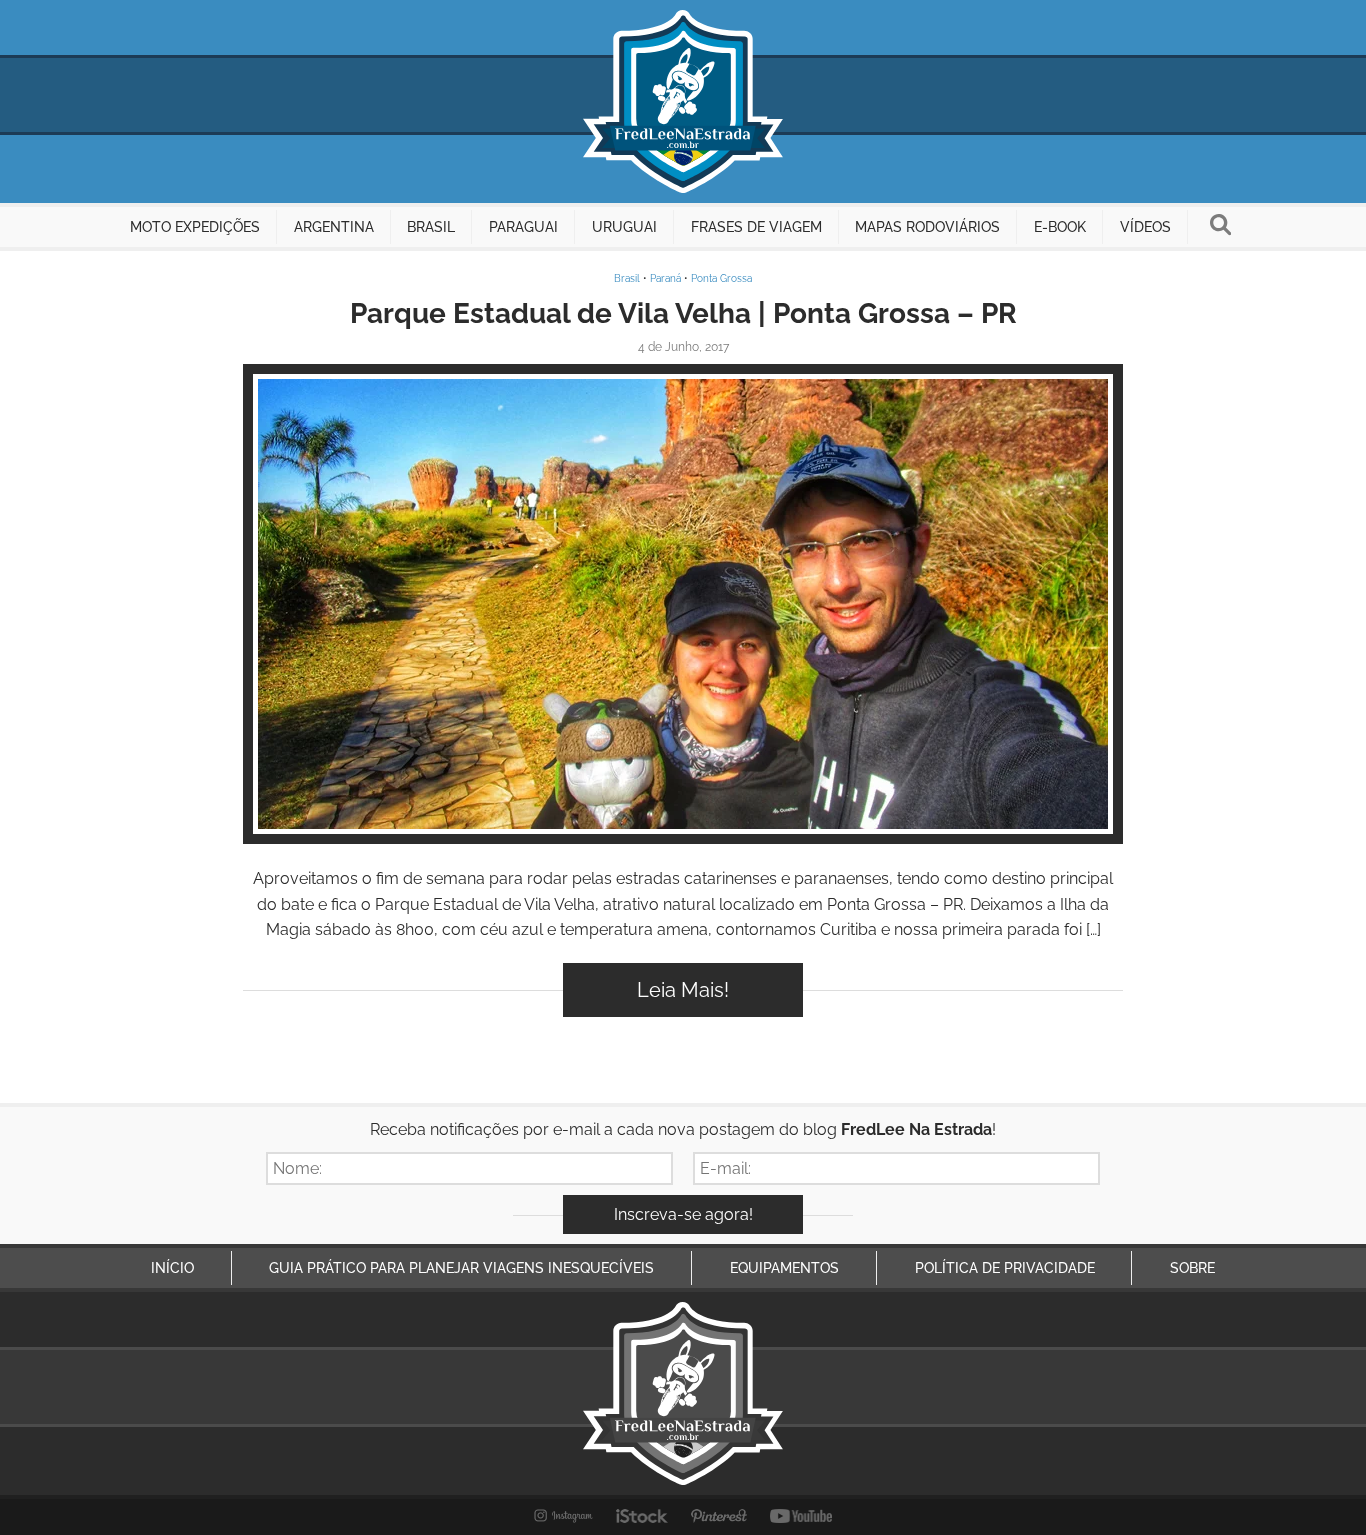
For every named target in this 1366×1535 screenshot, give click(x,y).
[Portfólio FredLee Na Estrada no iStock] (642, 1516)
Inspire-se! (683, 604)
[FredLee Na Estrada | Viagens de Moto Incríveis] (683, 101)
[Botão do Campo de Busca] (1220, 227)
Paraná (665, 278)
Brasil (627, 278)
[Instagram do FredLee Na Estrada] (563, 1516)
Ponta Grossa (721, 278)
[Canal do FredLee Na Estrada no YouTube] (801, 1516)
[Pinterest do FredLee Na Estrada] (719, 1516)
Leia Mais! (683, 990)
